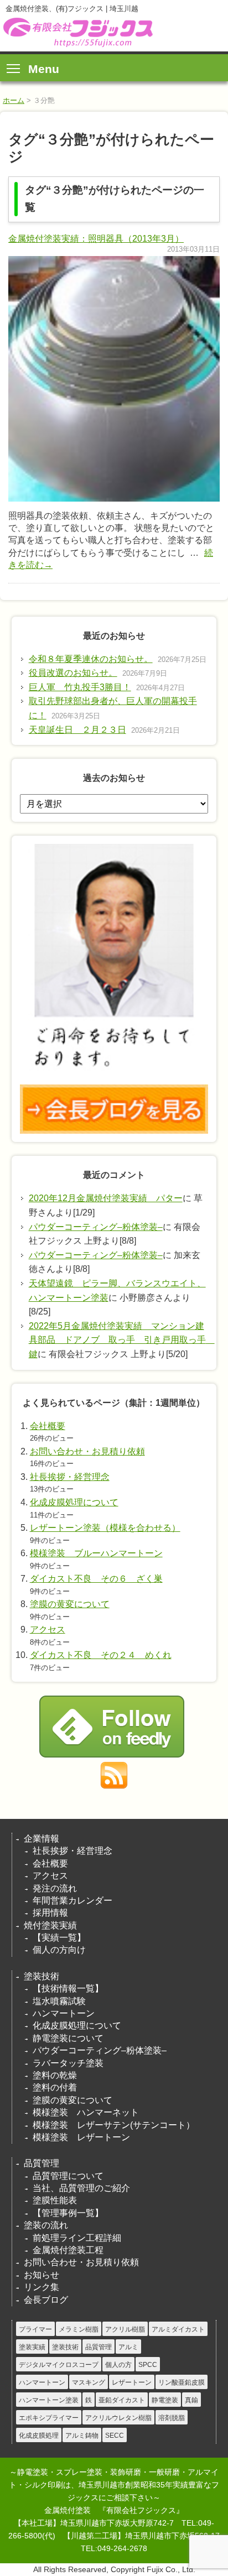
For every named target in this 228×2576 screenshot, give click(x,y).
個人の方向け (59, 1950)
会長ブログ (46, 2300)
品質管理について (68, 2176)
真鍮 (191, 2400)
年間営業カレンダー (72, 1900)
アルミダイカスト (178, 2329)
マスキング (89, 2382)
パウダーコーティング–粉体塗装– (96, 1227)
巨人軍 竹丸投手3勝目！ (80, 687)
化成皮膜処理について (74, 1502)
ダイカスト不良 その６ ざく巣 (96, 1579)
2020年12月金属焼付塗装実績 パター (106, 1198)
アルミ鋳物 (82, 2436)
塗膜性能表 (55, 2200)
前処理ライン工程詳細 (77, 2238)
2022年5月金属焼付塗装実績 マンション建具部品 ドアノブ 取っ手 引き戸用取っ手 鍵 (122, 1340)
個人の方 (118, 2365)
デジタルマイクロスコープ (59, 2365)
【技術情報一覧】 (68, 1988)
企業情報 (42, 1839)
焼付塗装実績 (50, 1925)
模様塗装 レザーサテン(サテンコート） (114, 2125)
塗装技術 (42, 1976)
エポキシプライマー (49, 2418)
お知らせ (42, 2275)
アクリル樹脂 (125, 2329)
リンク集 (42, 2287)
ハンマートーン (64, 2013)
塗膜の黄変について (70, 1604)
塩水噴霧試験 (59, 2001)
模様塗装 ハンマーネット (86, 2112)
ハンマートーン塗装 (49, 2400)
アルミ (128, 2347)
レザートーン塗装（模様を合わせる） (105, 1528)
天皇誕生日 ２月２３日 (77, 730)
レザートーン (132, 2382)
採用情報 (50, 1913)
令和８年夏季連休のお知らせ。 (91, 659)
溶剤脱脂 (172, 2418)
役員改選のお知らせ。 (73, 673)
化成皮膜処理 (39, 2436)
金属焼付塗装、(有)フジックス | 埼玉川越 (77, 32)
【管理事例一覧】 (68, 2213)
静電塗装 (165, 2400)
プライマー (35, 2329)
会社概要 (48, 1426)
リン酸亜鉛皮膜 (182, 2382)
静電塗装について (68, 2038)
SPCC (148, 2365)
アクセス (48, 1629)
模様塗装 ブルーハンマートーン (96, 1553)
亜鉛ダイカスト (122, 2400)
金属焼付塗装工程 (68, 2250)
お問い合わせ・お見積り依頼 (87, 1451)
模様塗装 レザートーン (81, 2137)
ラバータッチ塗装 (68, 2063)
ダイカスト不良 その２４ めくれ (101, 1655)
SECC (115, 2436)
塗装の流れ (46, 2225)
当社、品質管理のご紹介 (81, 2188)
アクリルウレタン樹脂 (118, 2418)
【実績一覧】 (59, 1938)
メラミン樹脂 (79, 2329)
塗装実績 (32, 2347)
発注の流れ (55, 1888)
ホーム (14, 100)
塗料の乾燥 (55, 2075)
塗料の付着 (55, 2087)
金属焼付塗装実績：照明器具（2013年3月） (96, 239)
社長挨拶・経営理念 (70, 1477)
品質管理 (42, 2163)
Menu (44, 69)
